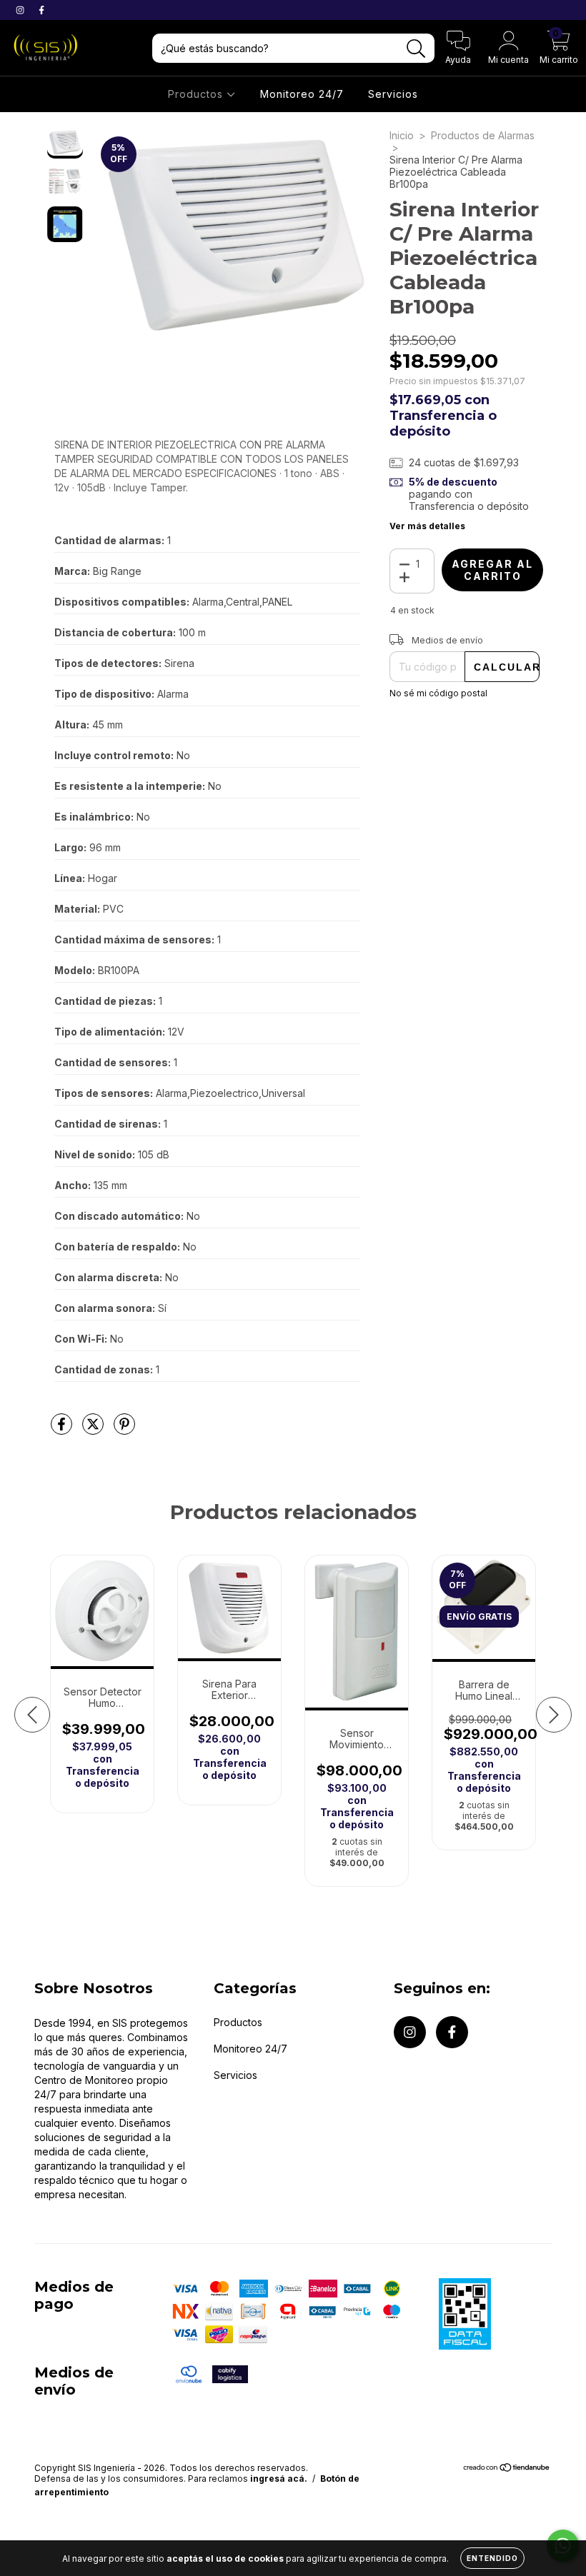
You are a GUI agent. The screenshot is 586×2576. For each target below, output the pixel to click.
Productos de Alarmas (483, 135)
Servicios (393, 94)
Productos (197, 94)
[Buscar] (416, 49)
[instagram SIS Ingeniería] (21, 10)
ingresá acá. (279, 2479)
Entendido (492, 2558)
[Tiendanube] (507, 2469)
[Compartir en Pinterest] (124, 1429)
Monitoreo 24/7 (302, 94)
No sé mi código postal (438, 693)
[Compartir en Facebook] (63, 1429)
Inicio (402, 135)
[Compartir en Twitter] (94, 1429)
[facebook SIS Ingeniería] (41, 10)
